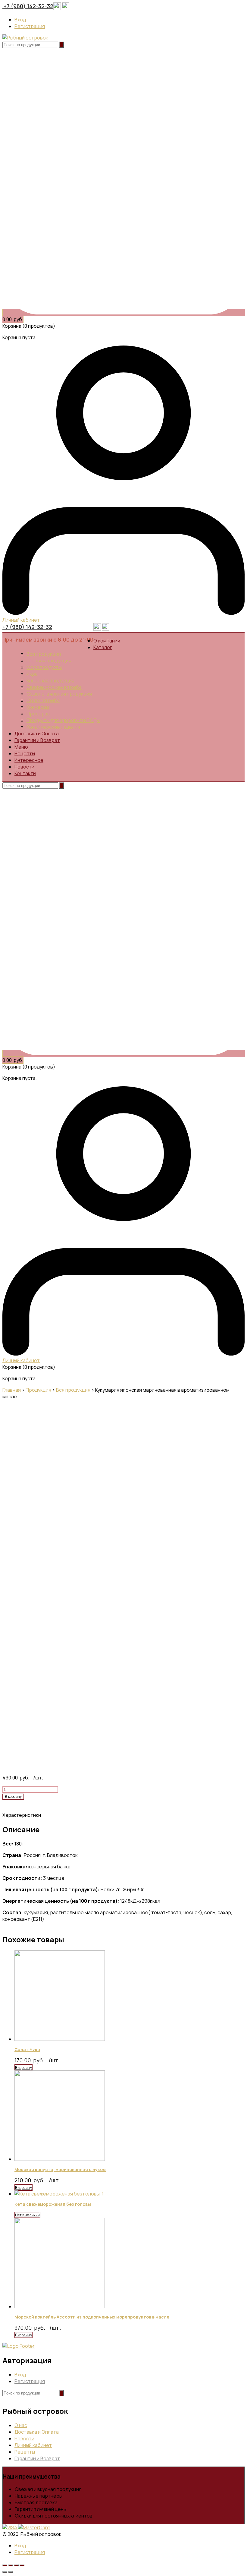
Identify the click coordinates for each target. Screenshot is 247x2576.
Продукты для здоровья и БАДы (63, 720)
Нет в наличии (27, 2215)
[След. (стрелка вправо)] (11, 2572)
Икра (32, 674)
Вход (20, 20)
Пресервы (38, 714)
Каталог (103, 647)
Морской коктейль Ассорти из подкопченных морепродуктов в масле (92, 2317)
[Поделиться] (11, 2565)
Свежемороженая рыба (54, 687)
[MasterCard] (34, 2527)
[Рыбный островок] (25, 38)
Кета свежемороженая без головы (53, 2204)
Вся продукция (44, 654)
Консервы (38, 707)
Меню (21, 747)
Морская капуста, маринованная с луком (60, 2169)
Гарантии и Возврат (37, 740)
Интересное (29, 760)
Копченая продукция (50, 680)
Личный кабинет (33, 2445)
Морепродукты (44, 667)
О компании (107, 641)
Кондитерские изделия (53, 727)
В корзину (13, 1797)
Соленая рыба (43, 700)
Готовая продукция (49, 661)
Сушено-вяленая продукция (59, 694)
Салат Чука (27, 2049)
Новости (24, 767)
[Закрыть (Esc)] (5, 2565)
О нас (21, 2425)
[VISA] (10, 2527)
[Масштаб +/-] (22, 2565)
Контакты (25, 773)
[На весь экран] (16, 2565)
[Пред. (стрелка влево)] (5, 2572)
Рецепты (25, 753)
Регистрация (30, 26)
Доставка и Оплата (37, 734)
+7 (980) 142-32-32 (28, 6)
